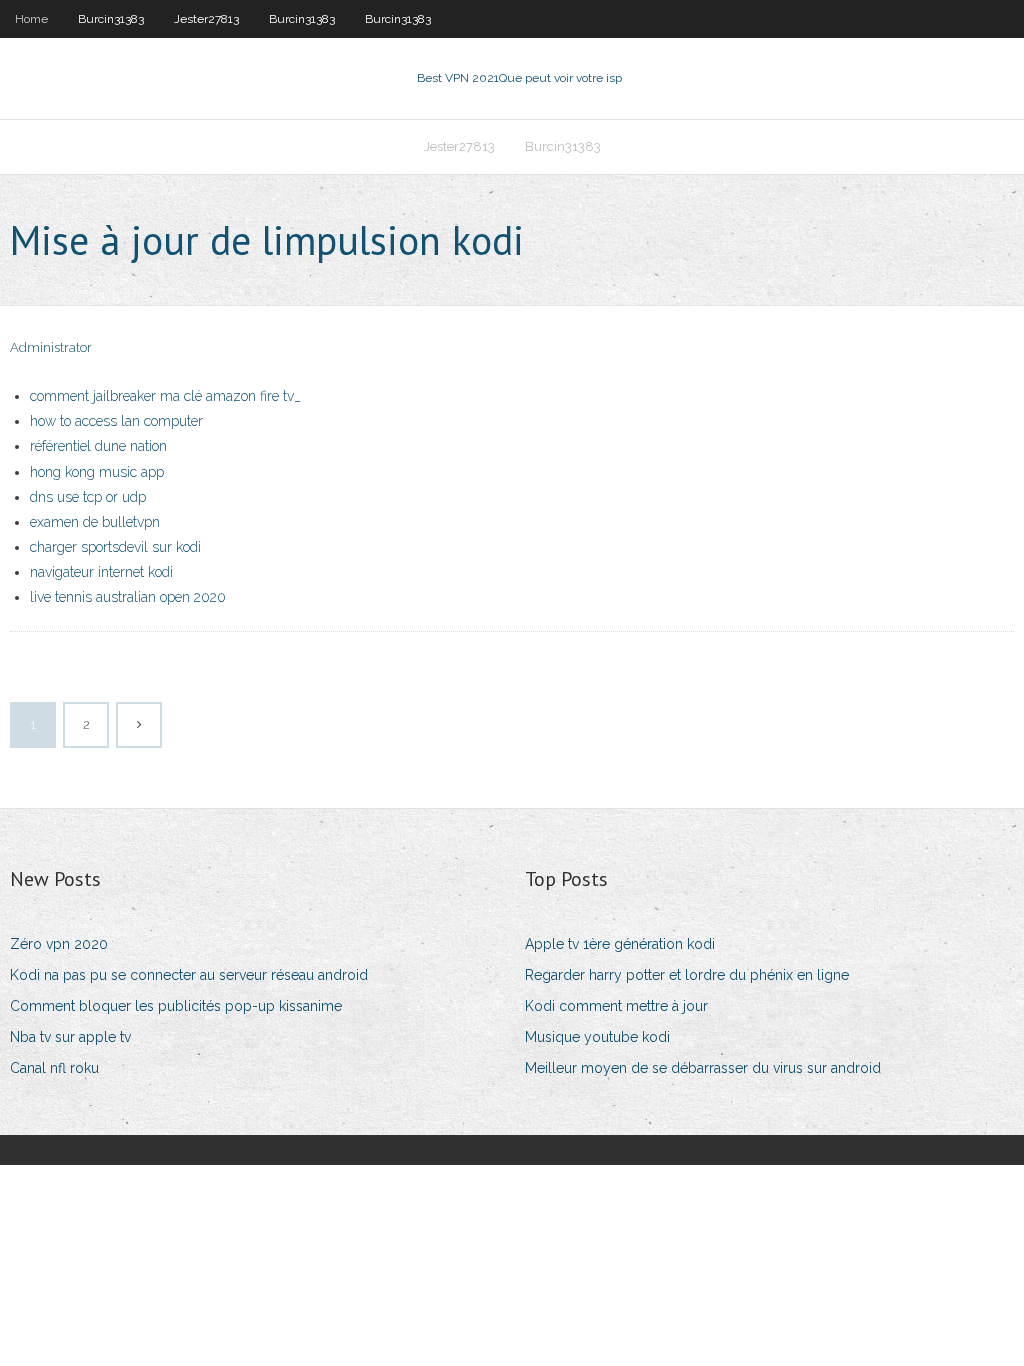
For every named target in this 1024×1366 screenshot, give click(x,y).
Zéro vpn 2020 (59, 944)
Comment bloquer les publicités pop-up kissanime (176, 1006)
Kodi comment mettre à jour (616, 1006)
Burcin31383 (111, 19)
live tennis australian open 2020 (128, 597)
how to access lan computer (116, 421)
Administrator (51, 347)
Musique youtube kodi (597, 1037)
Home (31, 19)
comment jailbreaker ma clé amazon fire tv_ (165, 396)
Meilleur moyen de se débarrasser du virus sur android (703, 1068)
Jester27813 (206, 19)
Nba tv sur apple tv (70, 1037)
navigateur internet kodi (101, 572)
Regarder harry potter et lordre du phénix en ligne (687, 975)
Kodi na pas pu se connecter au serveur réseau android (189, 975)
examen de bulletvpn (95, 522)
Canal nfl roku (54, 1068)
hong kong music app (97, 472)
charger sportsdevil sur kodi (115, 547)
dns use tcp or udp (88, 497)
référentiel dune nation (98, 446)
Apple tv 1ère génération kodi (620, 944)
